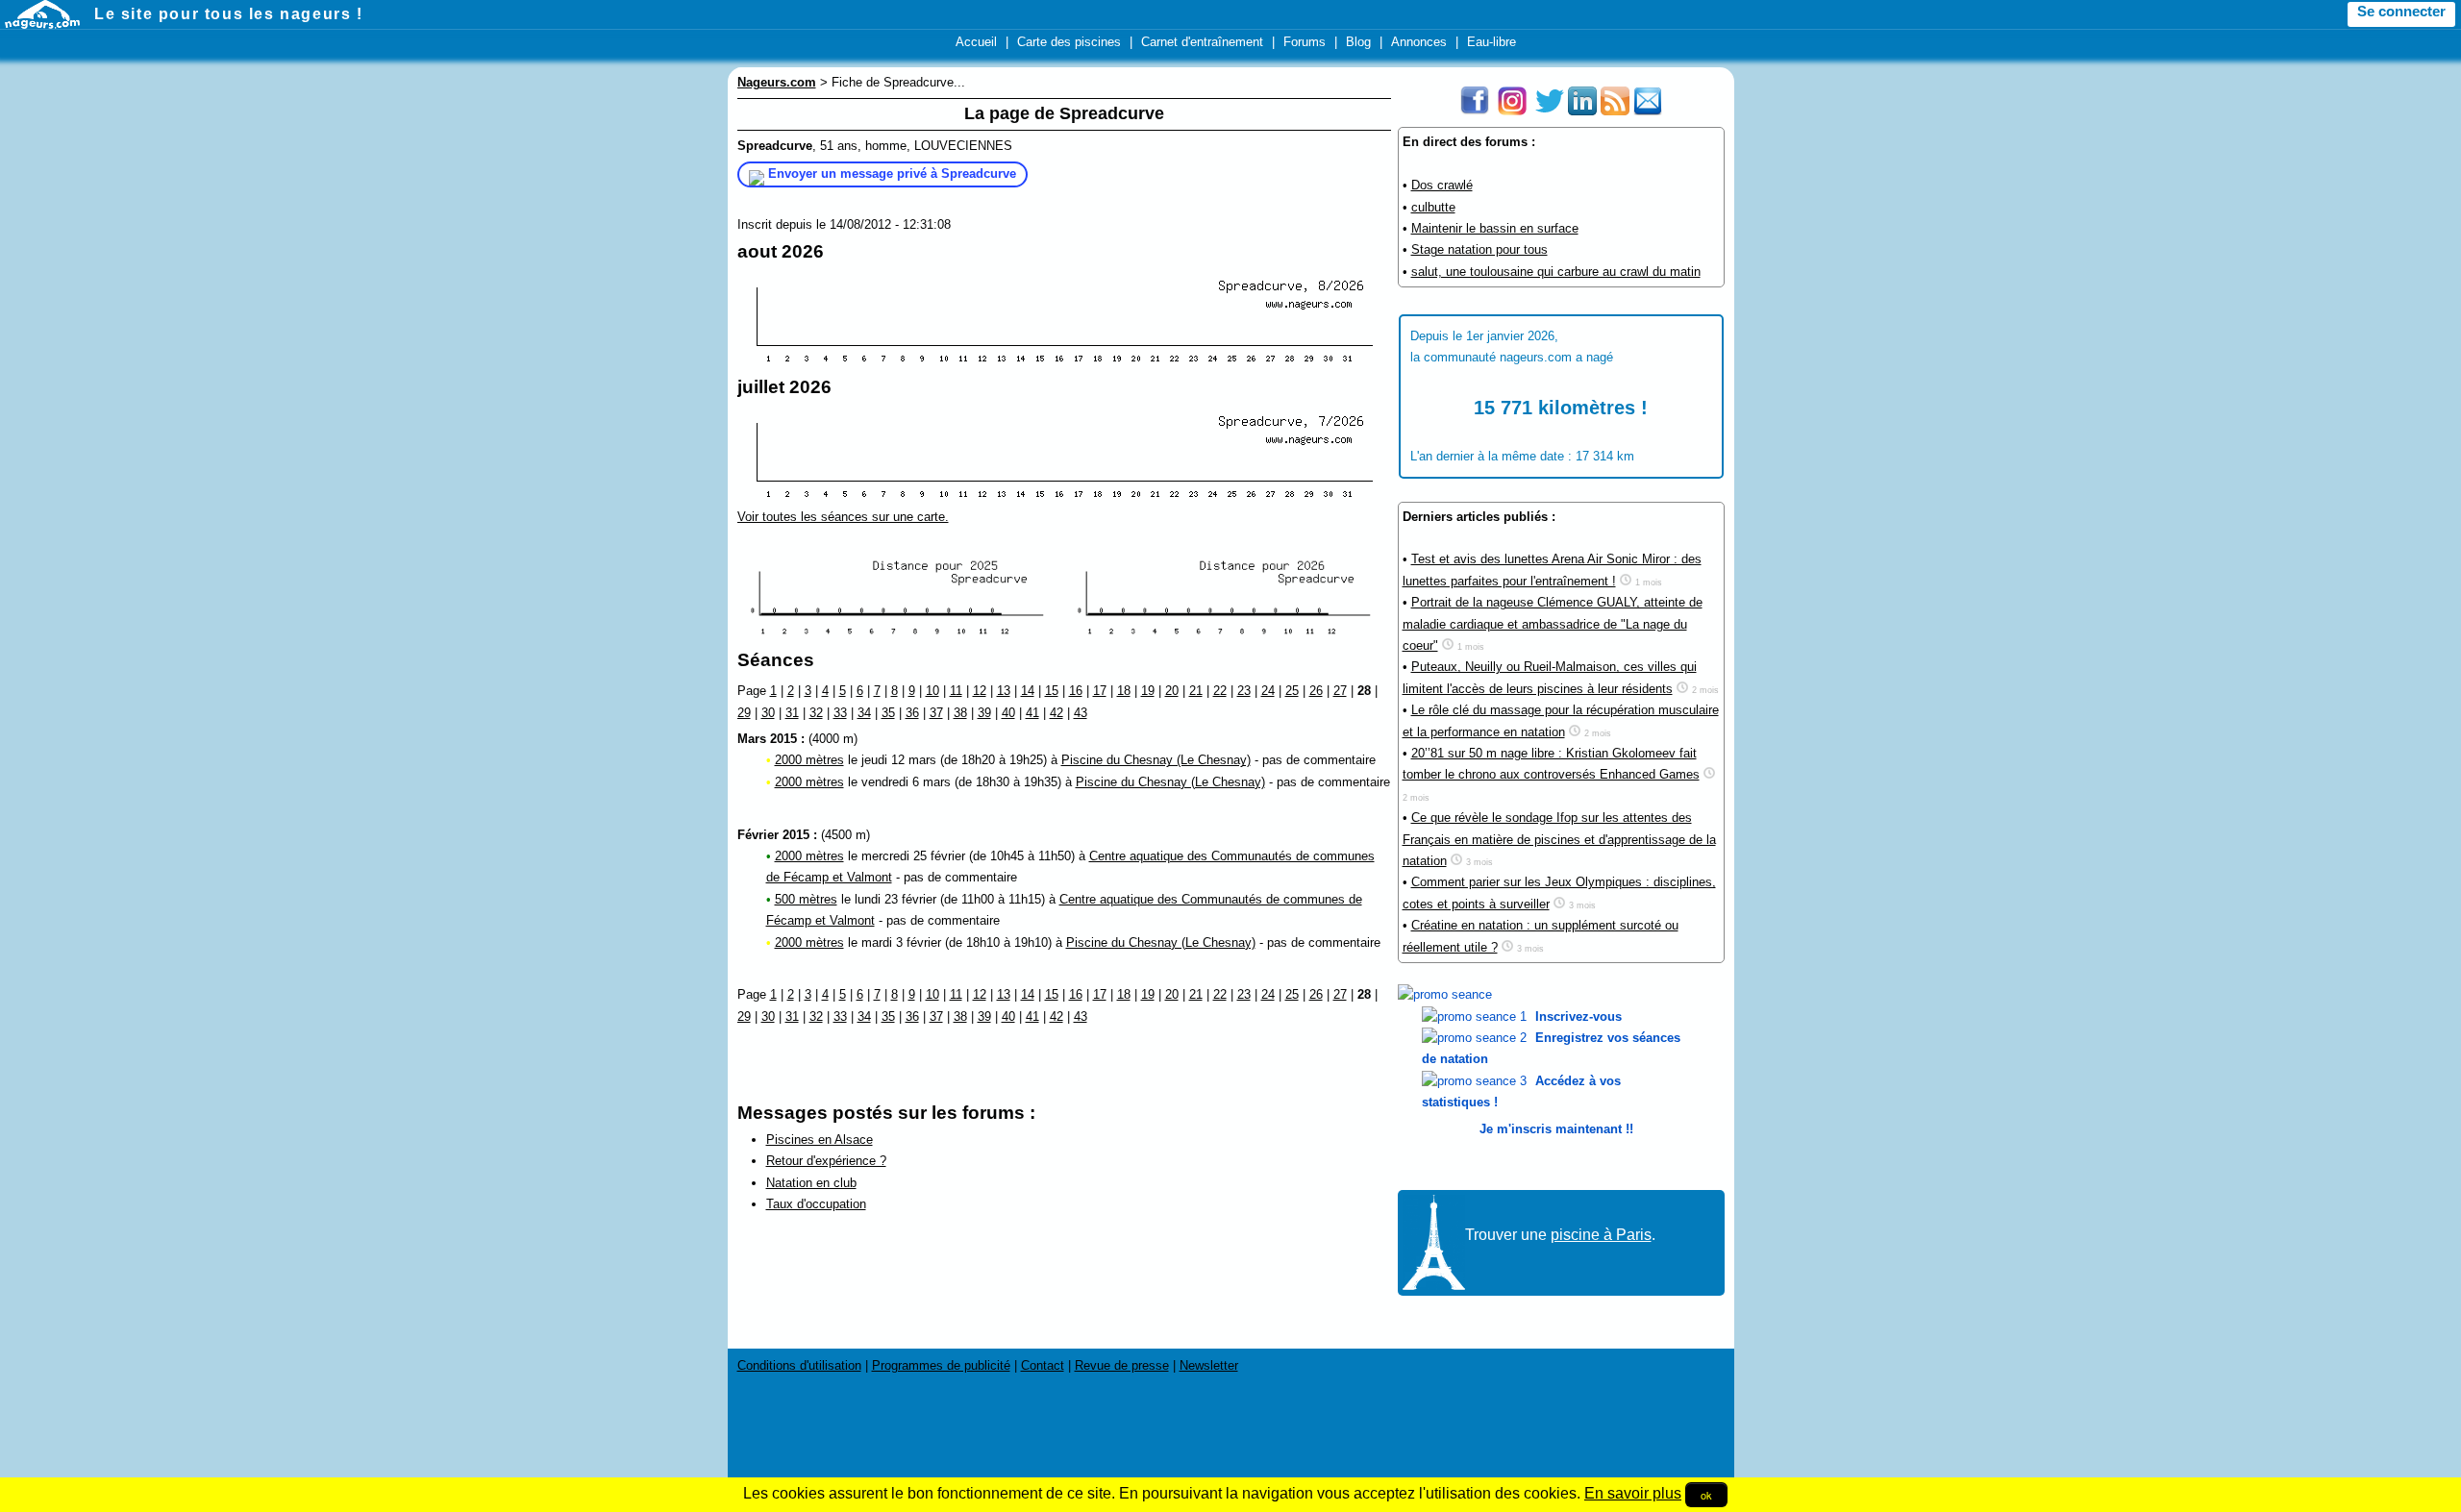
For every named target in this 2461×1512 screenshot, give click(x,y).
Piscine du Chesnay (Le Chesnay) (1156, 760)
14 (1028, 691)
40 (1008, 713)
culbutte (1433, 207)
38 (960, 713)
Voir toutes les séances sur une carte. (843, 517)
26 (1316, 691)
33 (840, 713)
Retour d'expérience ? (826, 1161)
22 (1220, 691)
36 (912, 713)
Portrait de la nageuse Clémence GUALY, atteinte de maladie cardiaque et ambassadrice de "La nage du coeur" (1553, 624)
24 (1268, 691)
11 (956, 691)
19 (1148, 691)
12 (980, 691)
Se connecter (2401, 12)
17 (1100, 691)
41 (1032, 713)
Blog (1358, 42)
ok (1706, 1495)
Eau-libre (1492, 42)
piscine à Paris (1601, 1235)
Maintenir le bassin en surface (1495, 228)
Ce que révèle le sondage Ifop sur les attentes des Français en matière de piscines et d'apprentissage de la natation (1559, 839)
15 (1052, 691)
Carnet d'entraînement (1202, 42)
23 (1244, 691)
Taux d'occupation (816, 1204)
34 (864, 713)
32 (816, 713)
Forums (1305, 42)
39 (984, 713)
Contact (1043, 1365)
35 (888, 713)
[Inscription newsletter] (1648, 111)
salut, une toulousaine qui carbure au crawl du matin (1556, 272)
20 (1172, 691)
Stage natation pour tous (1479, 249)
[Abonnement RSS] (1615, 111)
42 (1056, 713)
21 (1196, 691)
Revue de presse (1122, 1365)
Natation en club (811, 1183)
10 (932, 691)
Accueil (976, 42)
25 (1292, 691)
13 (1004, 691)
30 (768, 713)
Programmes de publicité (941, 1365)
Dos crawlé (1442, 185)
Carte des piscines (1069, 42)
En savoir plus (1633, 1493)
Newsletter (1209, 1365)
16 (1076, 691)
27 (1340, 691)
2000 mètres (809, 760)
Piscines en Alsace (820, 1140)
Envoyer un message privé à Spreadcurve (892, 174)
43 (1081, 713)
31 (792, 713)
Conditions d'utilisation (799, 1365)
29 (744, 713)
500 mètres (806, 899)
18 (1124, 691)
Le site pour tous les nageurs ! (229, 14)
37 (936, 713)
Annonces (1419, 42)
